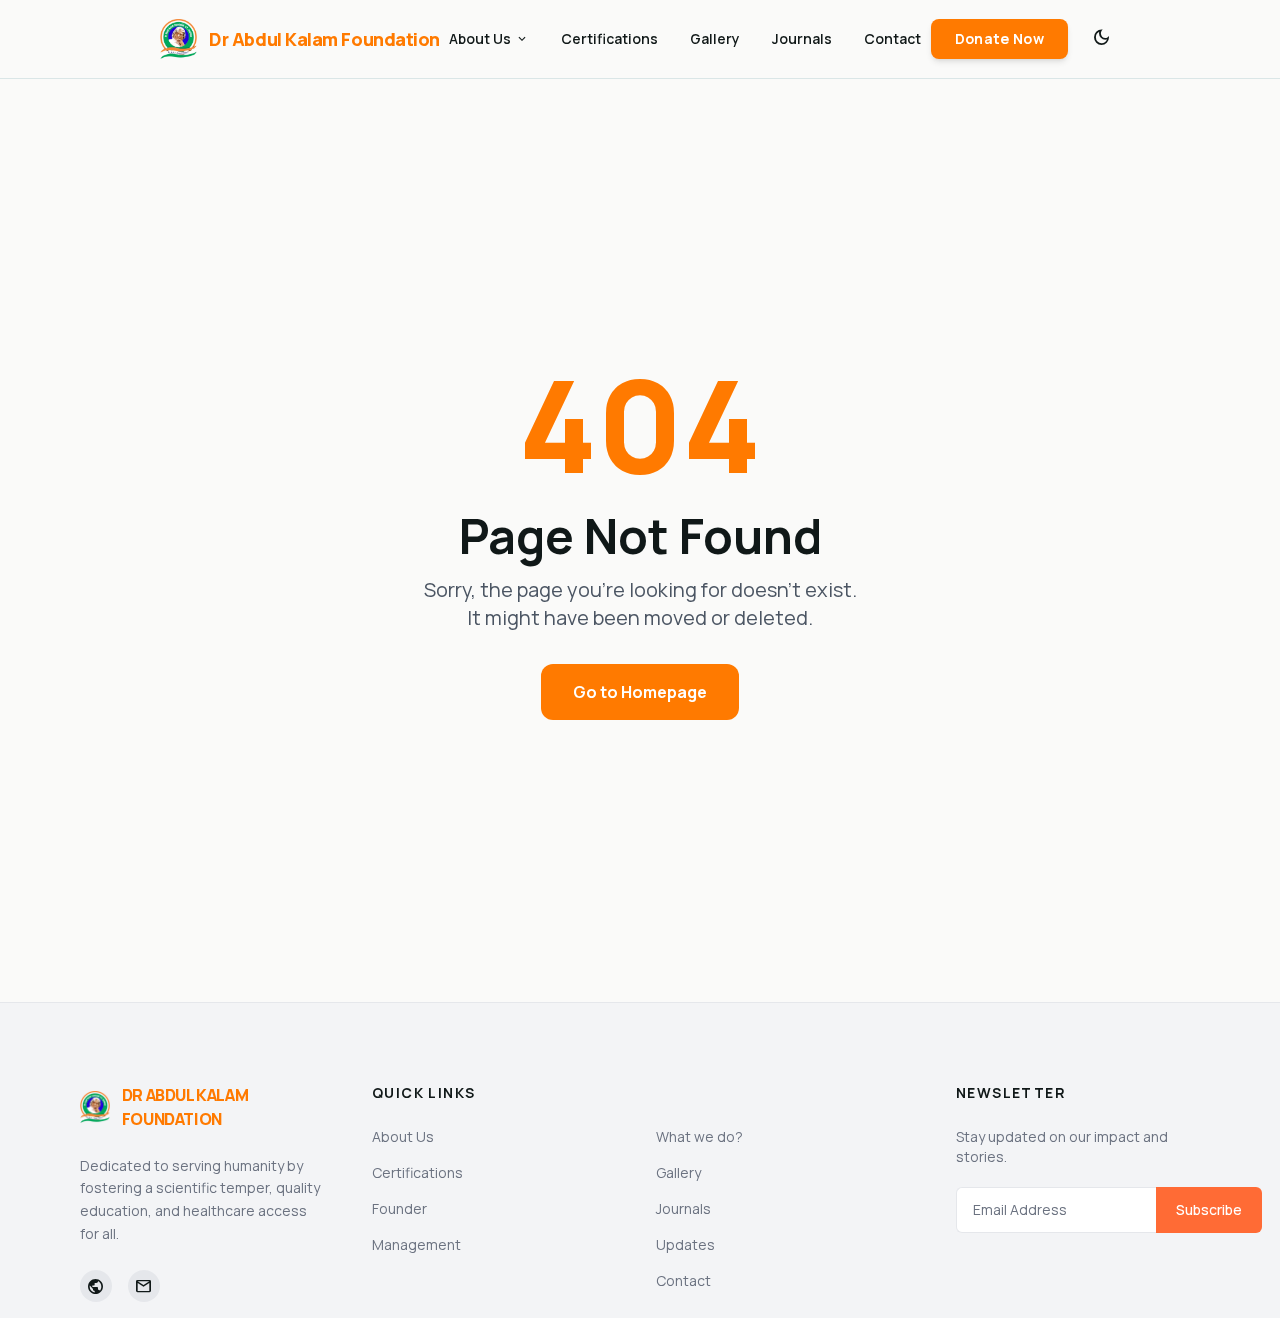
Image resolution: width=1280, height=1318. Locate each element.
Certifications (609, 38)
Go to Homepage (640, 692)
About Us (489, 38)
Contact (892, 38)
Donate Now (1000, 38)
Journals (802, 38)
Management (416, 1244)
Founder (399, 1208)
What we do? (699, 1136)
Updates (685, 1244)
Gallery (715, 38)
